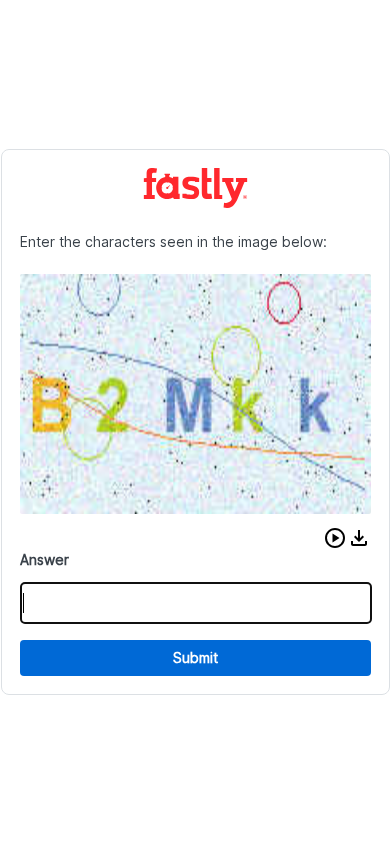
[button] (335, 538)
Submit (195, 657)
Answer (44, 559)
